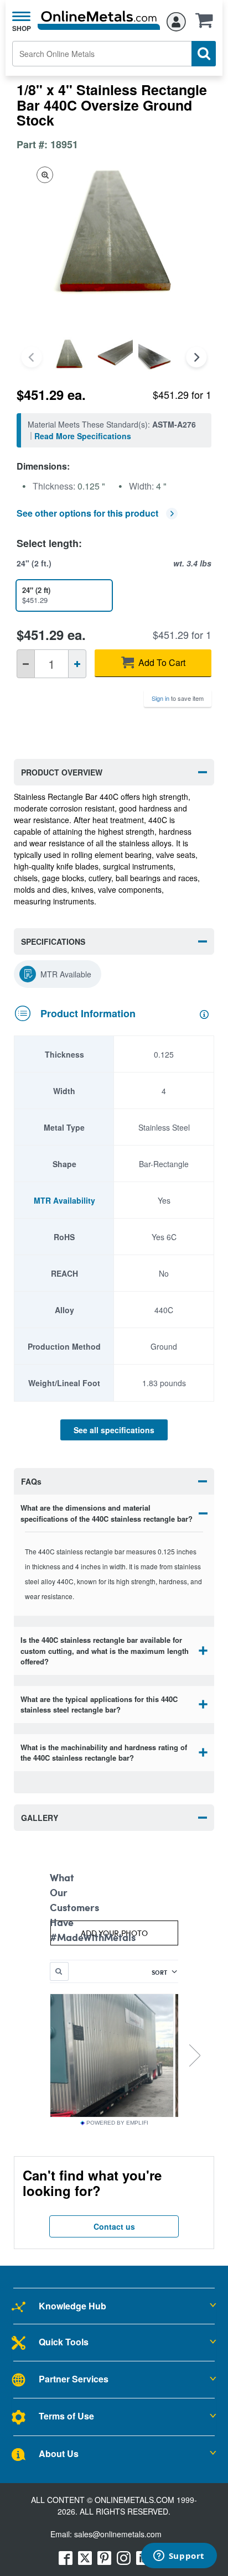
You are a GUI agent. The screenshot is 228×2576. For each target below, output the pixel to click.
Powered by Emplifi (117, 2123)
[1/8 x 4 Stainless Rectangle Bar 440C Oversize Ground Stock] (69, 357)
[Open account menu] (176, 20)
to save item (178, 698)
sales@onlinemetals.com (118, 2534)
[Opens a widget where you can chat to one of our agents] (179, 2557)
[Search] (204, 54)
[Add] (77, 664)
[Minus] (26, 664)
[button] (207, 24)
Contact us (114, 2226)
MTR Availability (64, 1200)
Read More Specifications (83, 436)
